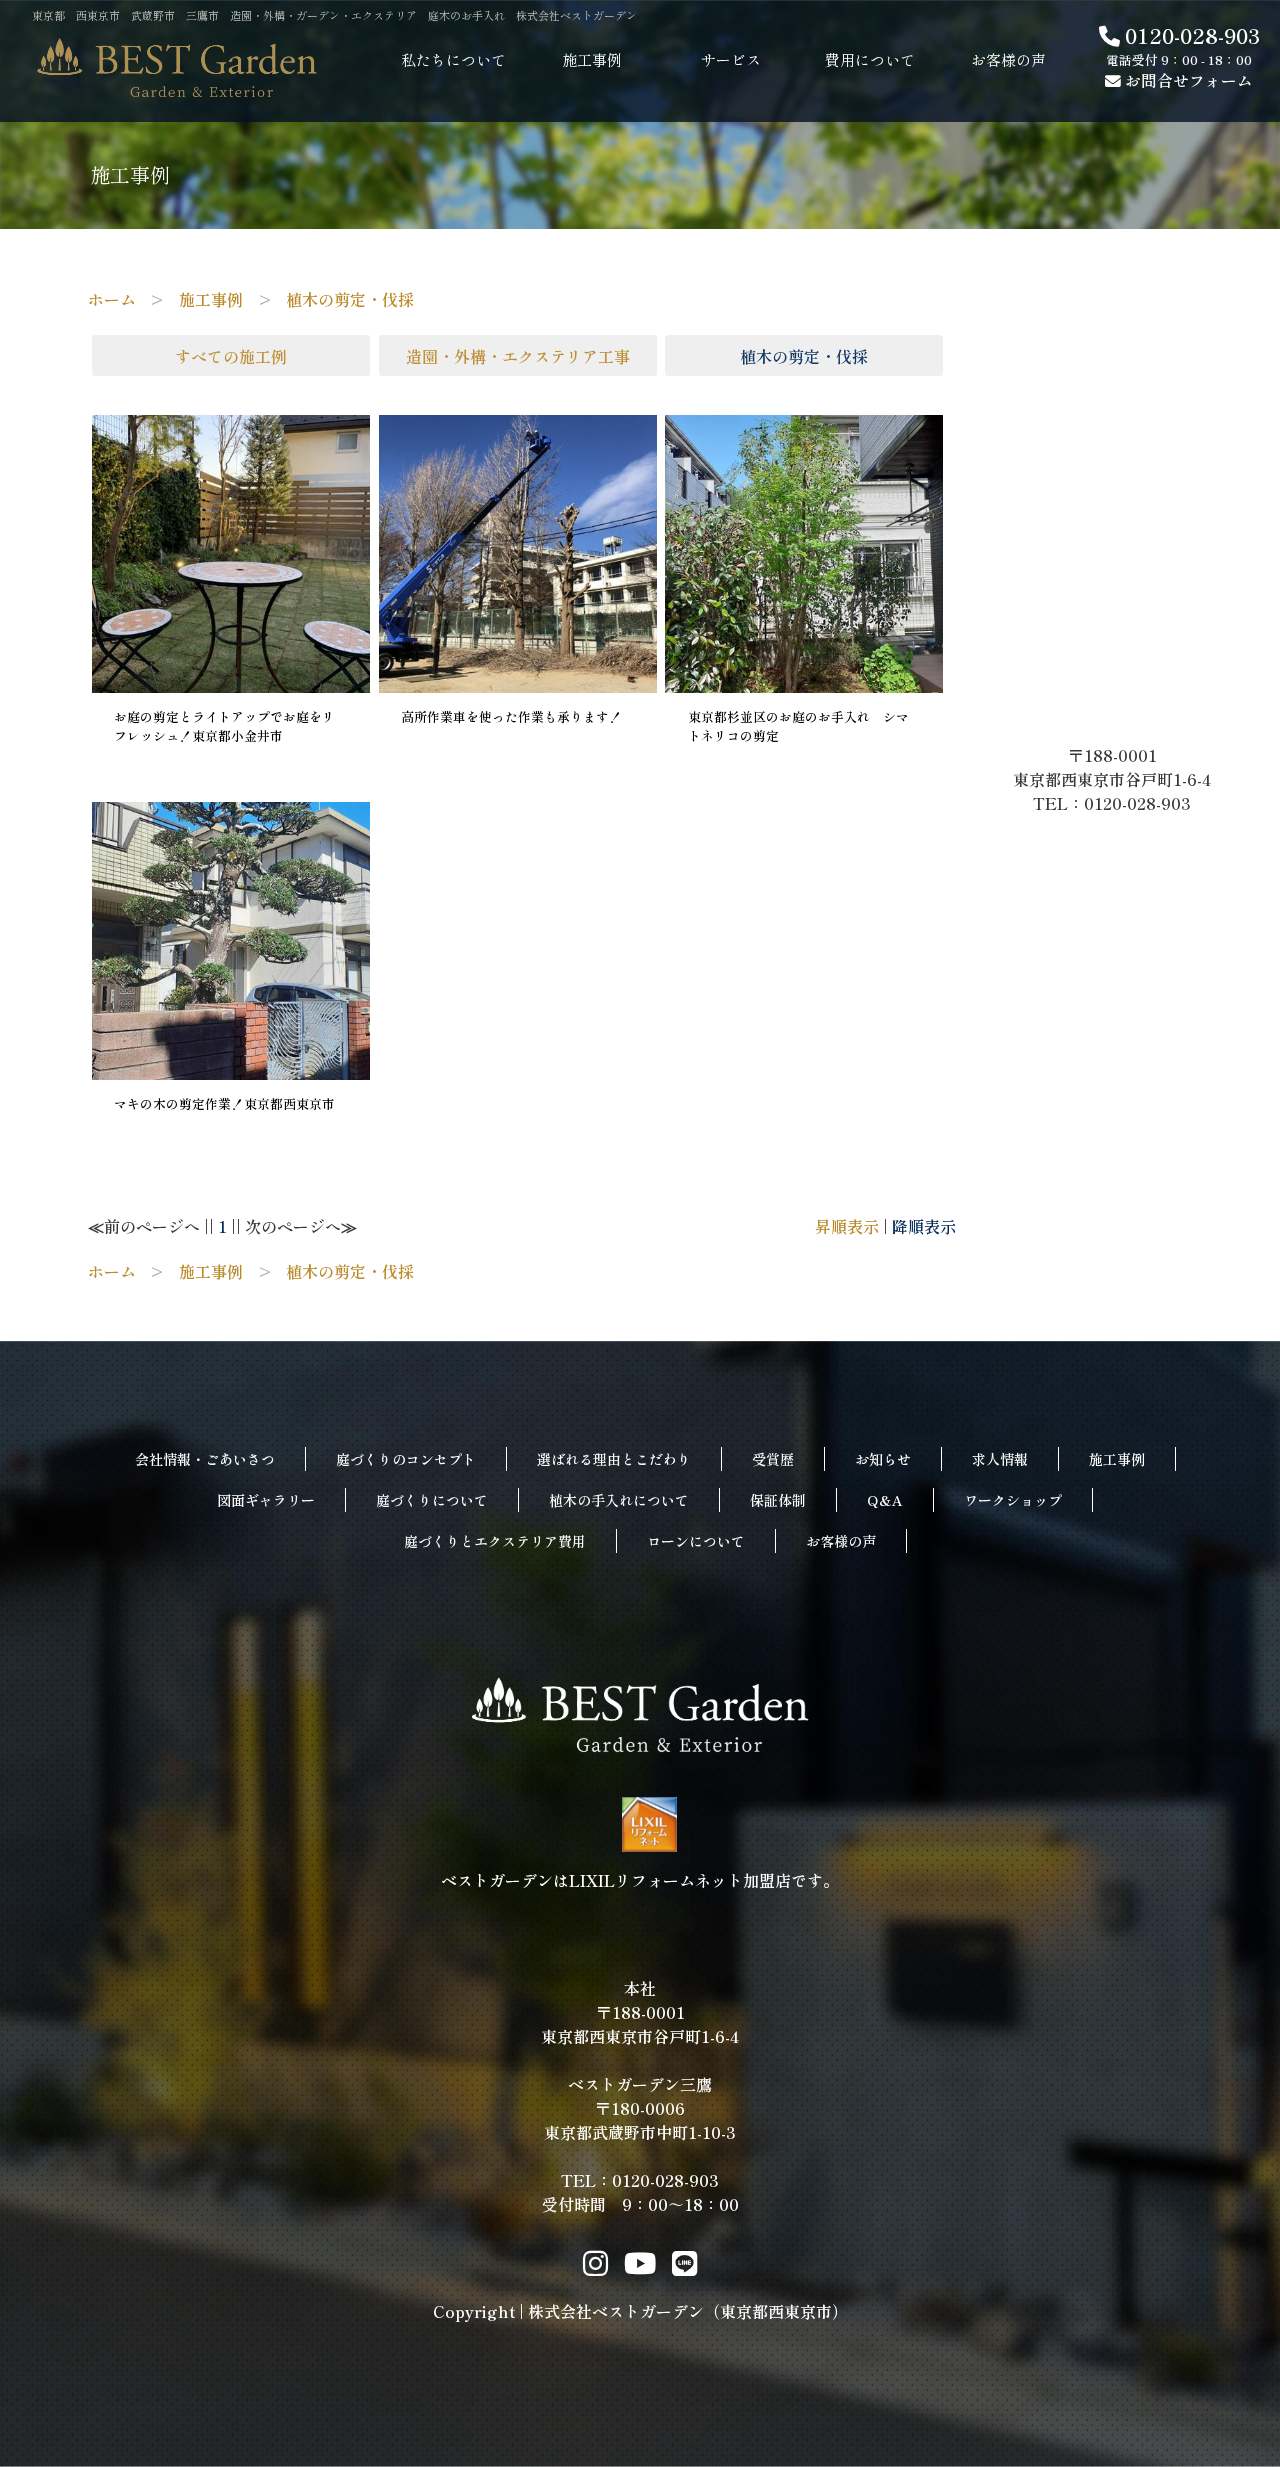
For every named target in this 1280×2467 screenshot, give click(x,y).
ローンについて (696, 1541)
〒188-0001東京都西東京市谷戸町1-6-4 (1120, 767)
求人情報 (1000, 1459)
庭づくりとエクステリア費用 (495, 1541)
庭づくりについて (432, 1500)
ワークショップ (1013, 1500)
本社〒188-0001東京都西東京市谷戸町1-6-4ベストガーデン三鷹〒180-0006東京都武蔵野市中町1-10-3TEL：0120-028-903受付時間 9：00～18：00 (640, 2096)
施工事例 (1117, 1459)
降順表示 (924, 1226)
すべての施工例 (231, 356)
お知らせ (883, 1459)
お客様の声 (841, 1541)
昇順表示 (847, 1226)
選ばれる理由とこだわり (614, 1459)
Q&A (885, 1500)
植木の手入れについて (619, 1500)
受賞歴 (773, 1459)
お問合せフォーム (1187, 80)
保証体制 (778, 1500)
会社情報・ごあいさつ (205, 1459)
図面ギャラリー (266, 1500)
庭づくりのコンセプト (406, 1459)
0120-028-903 (1190, 35)
